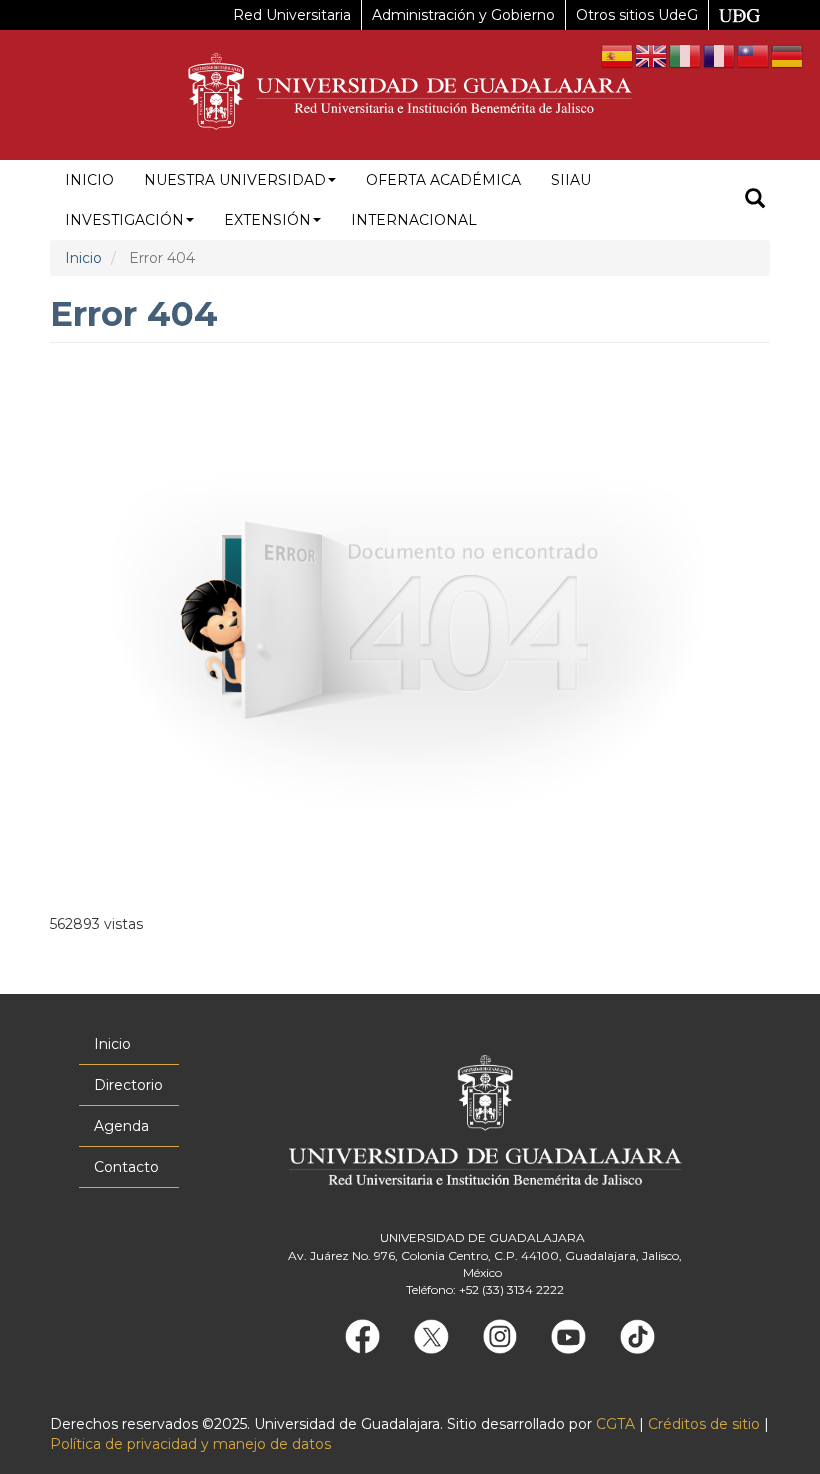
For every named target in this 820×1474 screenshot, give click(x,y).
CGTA (615, 1424)
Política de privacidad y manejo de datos (190, 1444)
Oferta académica (443, 180)
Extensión (267, 220)
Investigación (124, 220)
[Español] (618, 55)
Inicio (89, 180)
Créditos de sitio (704, 1424)
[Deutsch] (788, 55)
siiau (571, 180)
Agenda (121, 1126)
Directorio (128, 1085)
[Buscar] (755, 200)
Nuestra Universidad (235, 180)
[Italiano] (686, 55)
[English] (652, 55)
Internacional (414, 220)
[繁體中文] (754, 55)
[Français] (720, 55)
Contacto (126, 1167)
